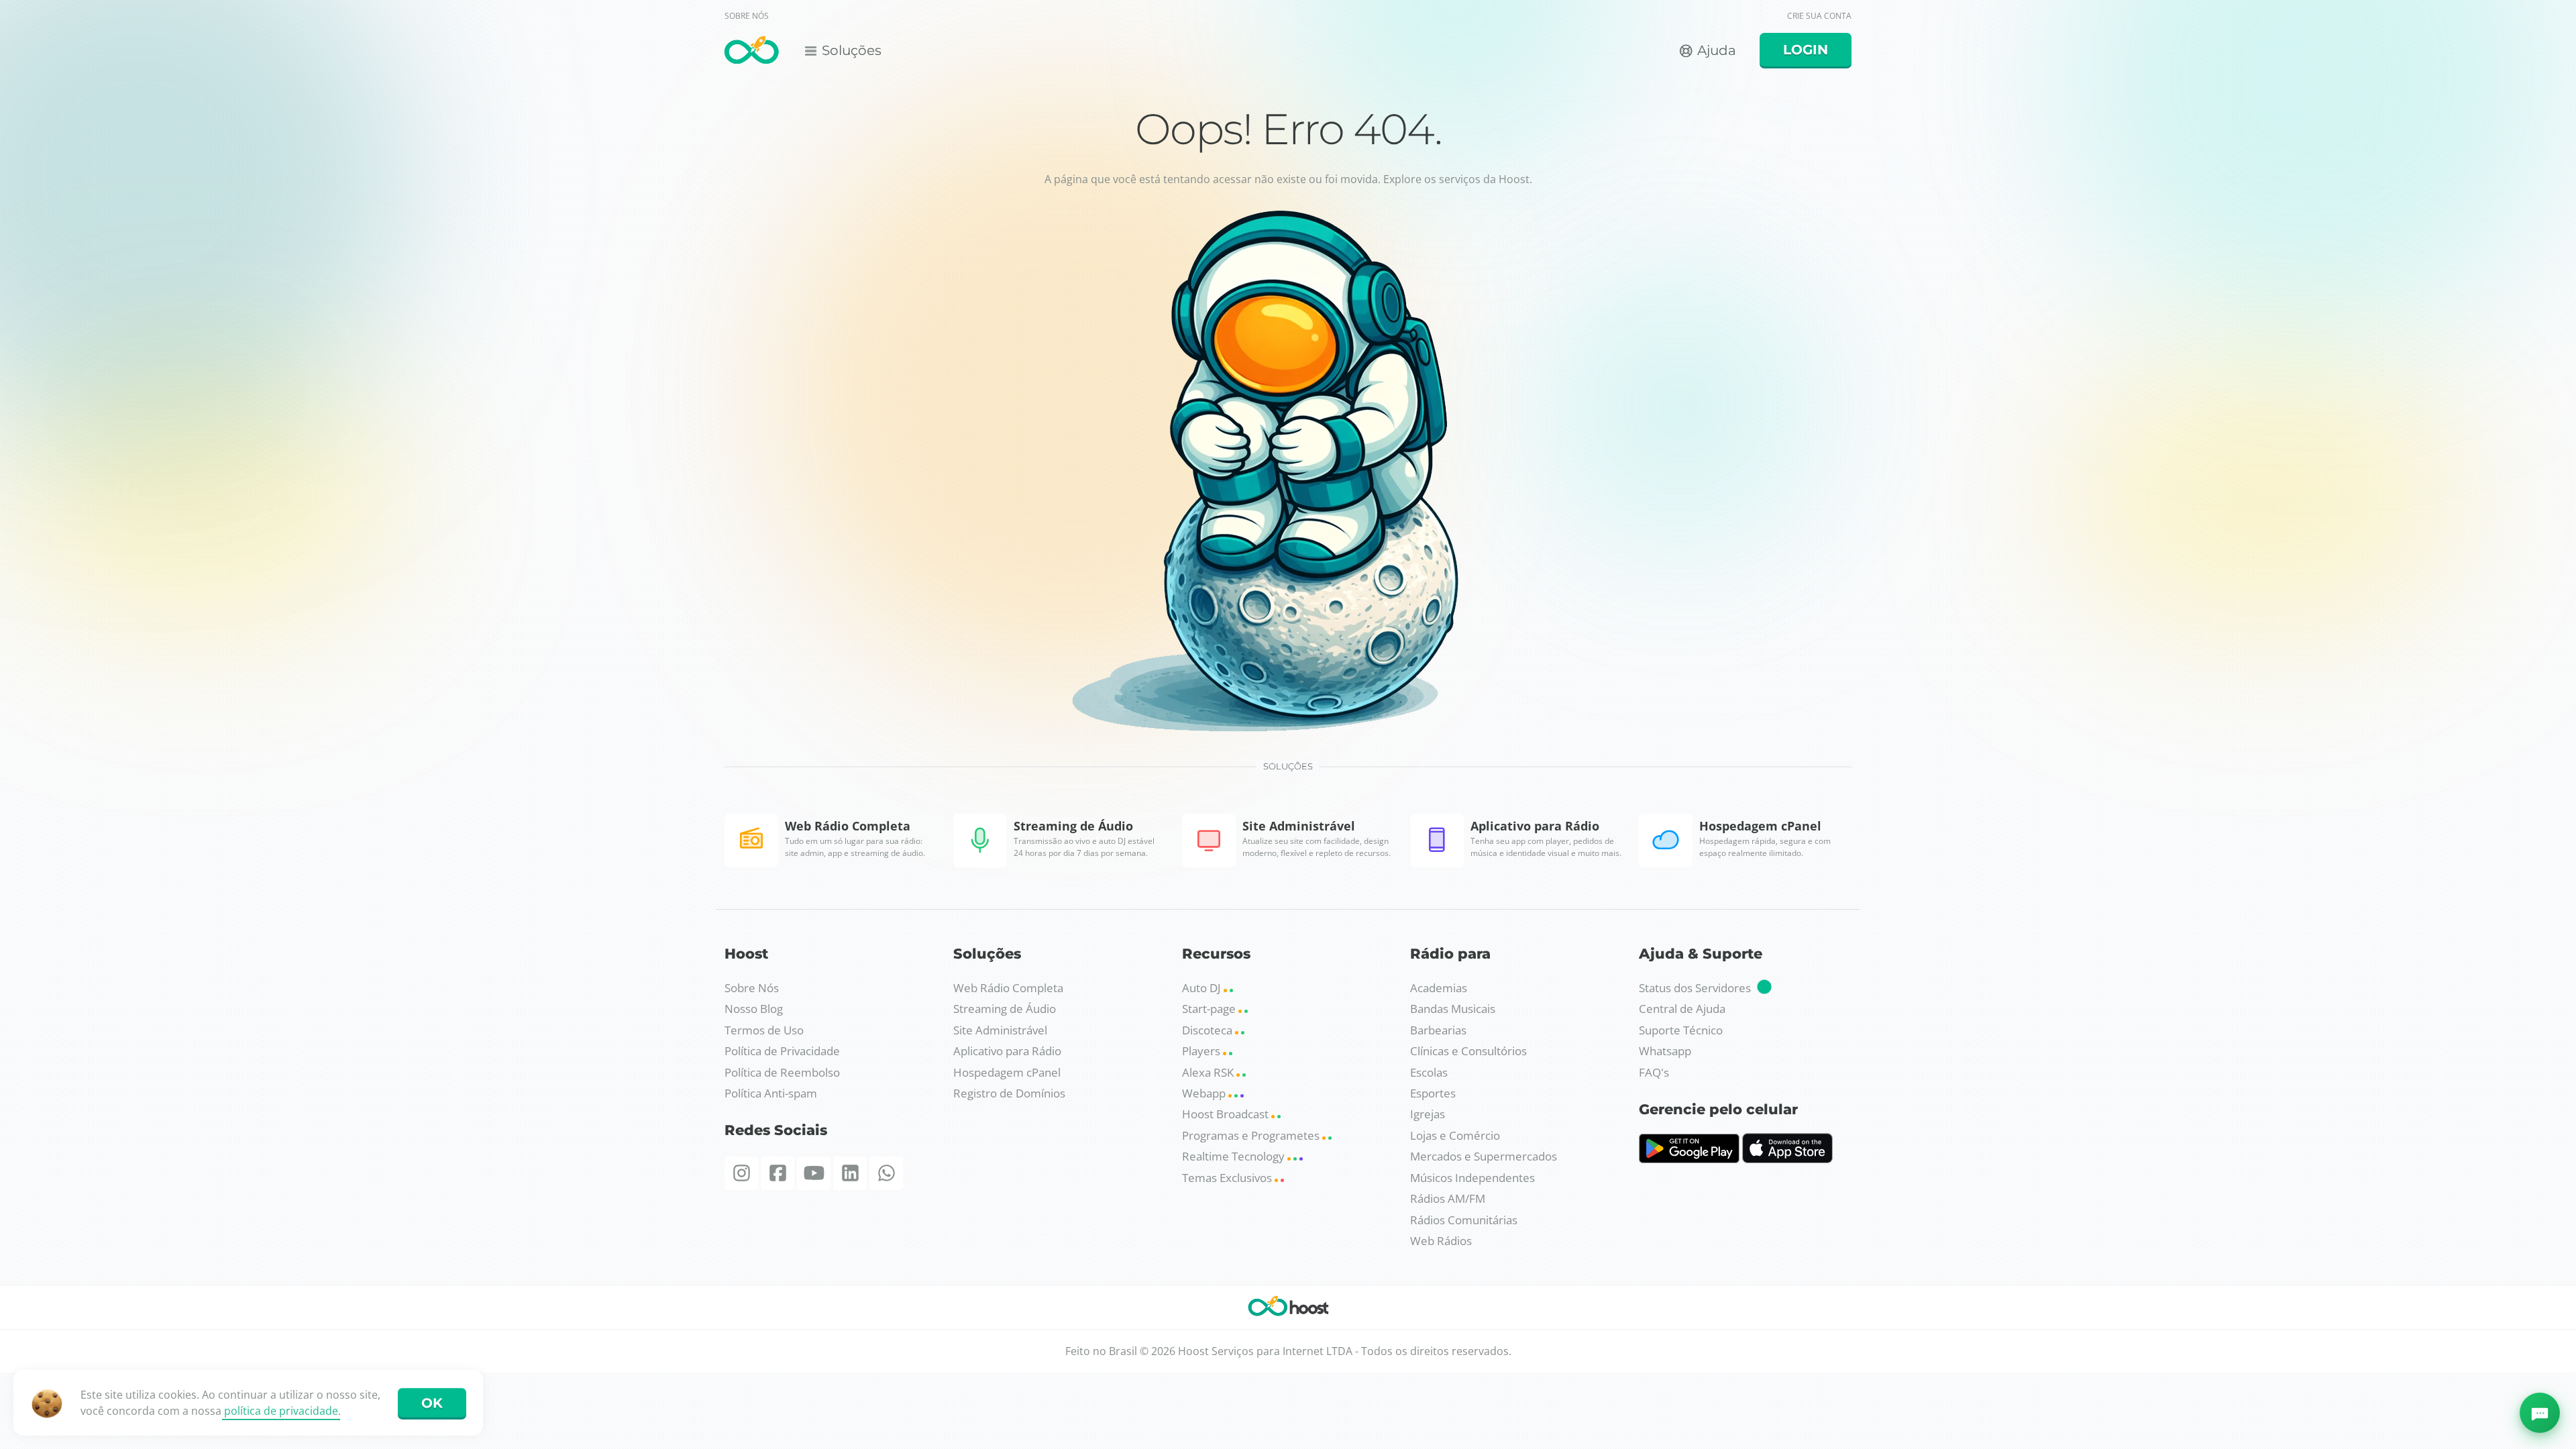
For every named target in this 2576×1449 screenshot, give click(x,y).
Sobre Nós (752, 988)
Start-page (1210, 1009)
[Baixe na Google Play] (1689, 1159)
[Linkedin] (850, 1173)
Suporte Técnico (1681, 1030)
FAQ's (1654, 1072)
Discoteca (1209, 1030)
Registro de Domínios (1009, 1093)
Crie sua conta (1819, 16)
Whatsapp (1665, 1051)
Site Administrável (1000, 1030)
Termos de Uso (764, 1030)
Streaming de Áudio (1005, 1009)
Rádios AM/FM (1448, 1198)
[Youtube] (814, 1173)
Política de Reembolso (782, 1072)
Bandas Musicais (1453, 1009)
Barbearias (1438, 1030)
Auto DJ (1203, 988)
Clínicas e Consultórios (1468, 1051)
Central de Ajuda (1682, 1009)
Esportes (1433, 1093)
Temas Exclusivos (1228, 1178)
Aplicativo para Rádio (1007, 1051)
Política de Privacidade (782, 1051)
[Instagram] (741, 1173)
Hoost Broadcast (1227, 1114)
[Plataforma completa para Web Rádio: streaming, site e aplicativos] (752, 52)
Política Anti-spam (771, 1093)
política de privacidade (281, 1411)
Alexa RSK (1209, 1072)
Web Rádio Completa (1008, 988)
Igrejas (1428, 1114)
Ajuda (1715, 50)
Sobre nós (747, 16)
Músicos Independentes (1472, 1178)
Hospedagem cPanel (1007, 1072)
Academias (1439, 988)
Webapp (1205, 1093)
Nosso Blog (754, 1009)
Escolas (1429, 1072)
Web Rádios (1441, 1241)
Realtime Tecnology (1235, 1156)
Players (1202, 1051)
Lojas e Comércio (1455, 1135)
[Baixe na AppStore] (1787, 1159)
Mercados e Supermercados (1484, 1156)
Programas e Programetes (1252, 1135)
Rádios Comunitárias (1464, 1220)
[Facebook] (777, 1173)
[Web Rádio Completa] (1288, 1309)
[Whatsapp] (886, 1173)
